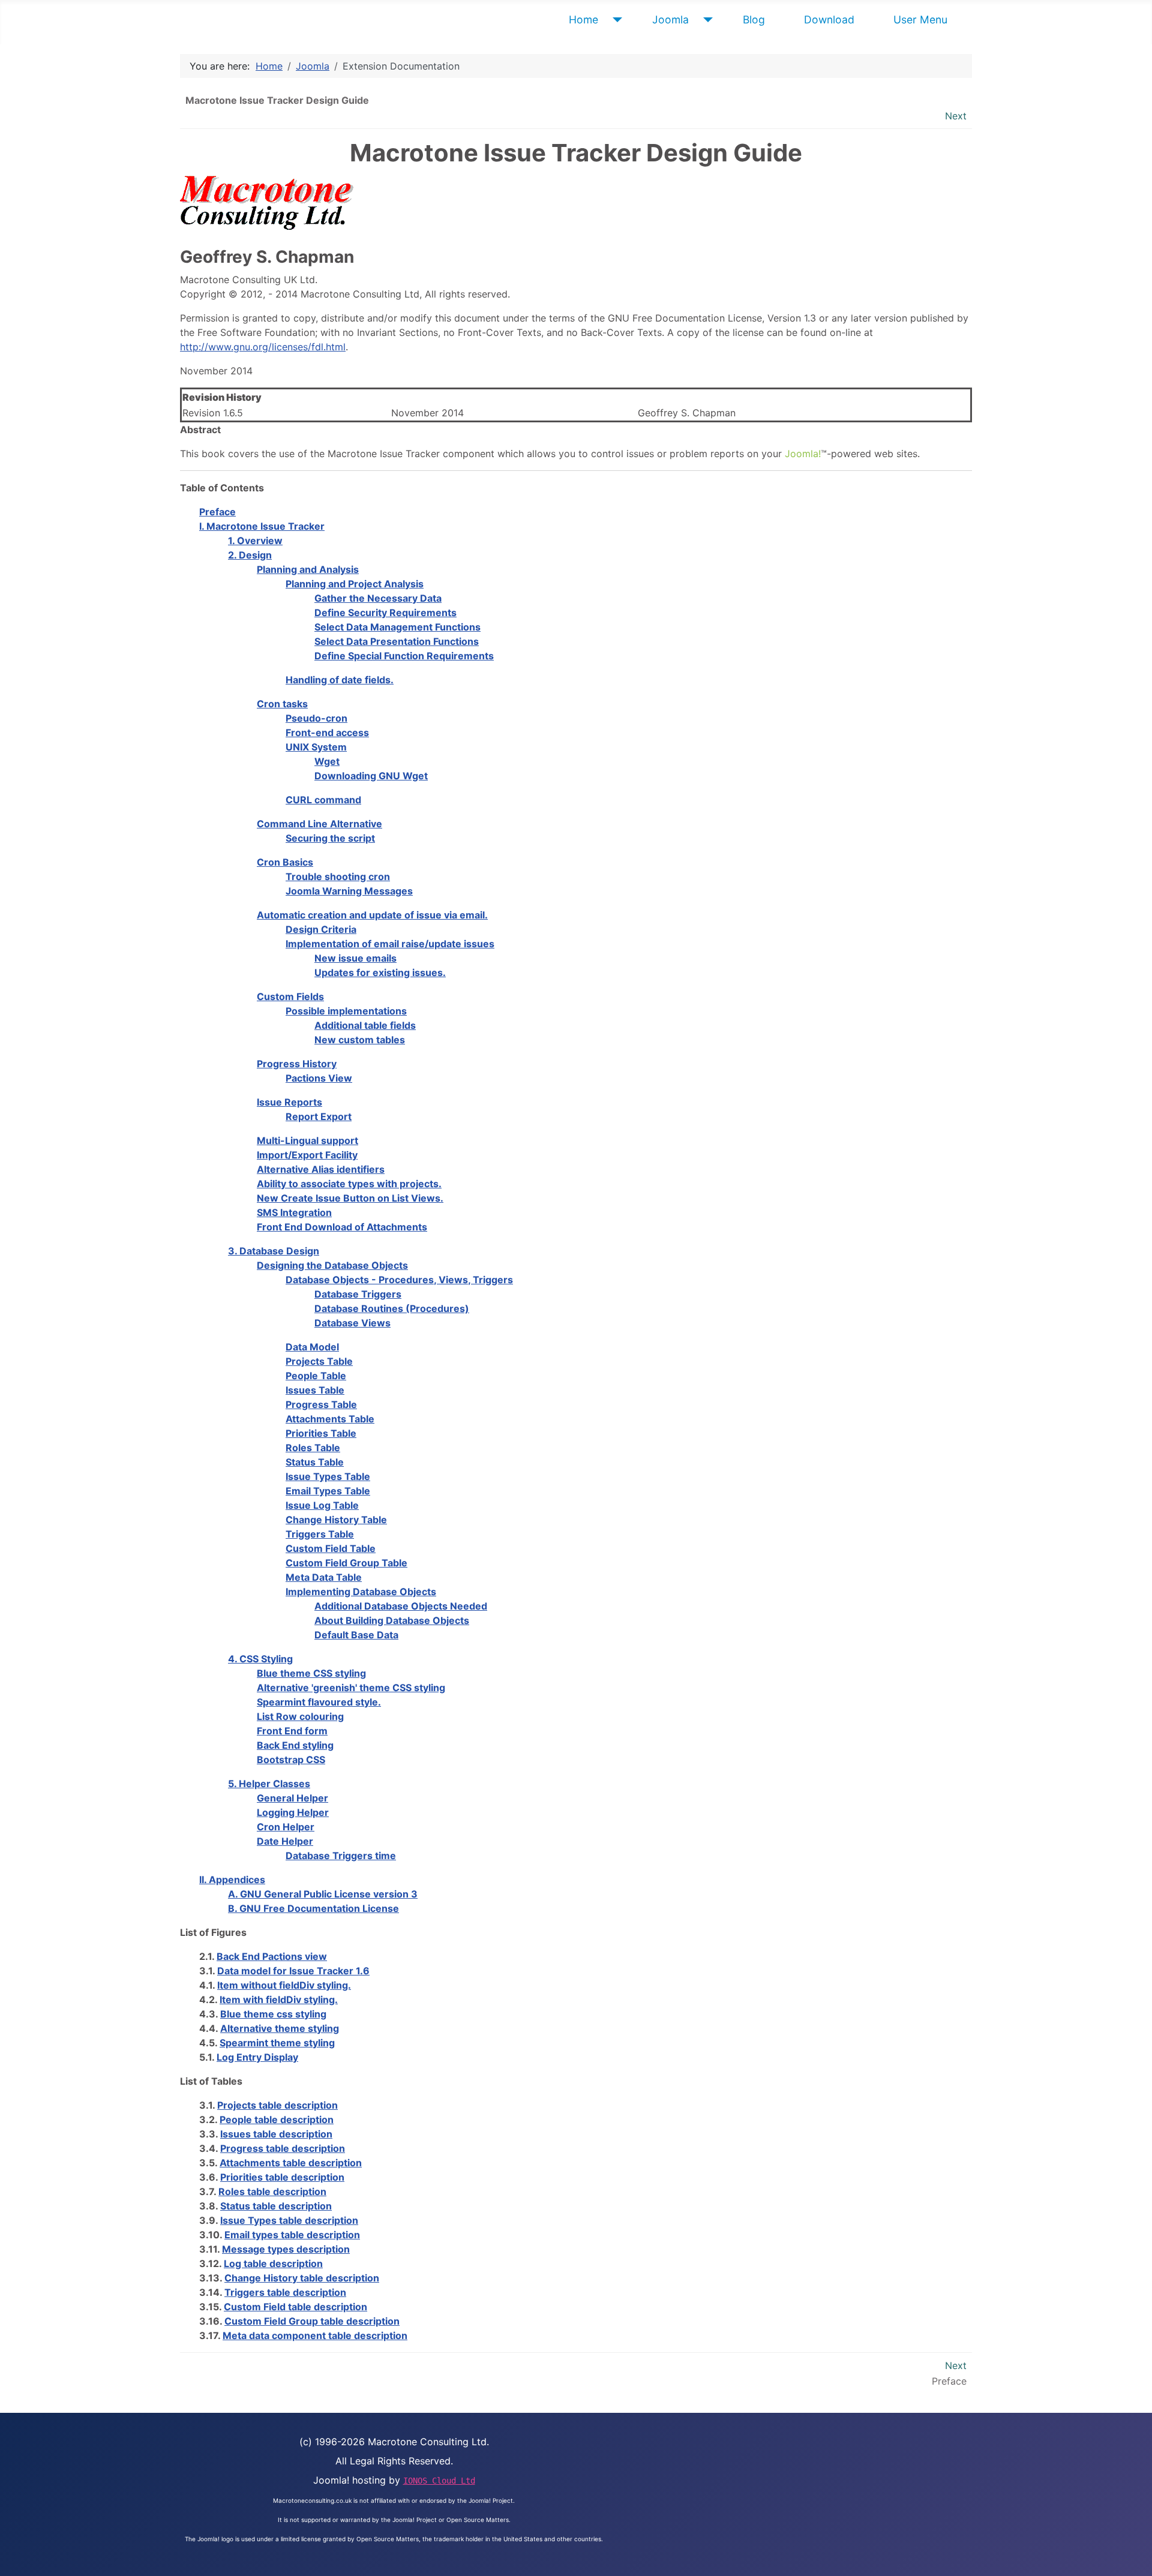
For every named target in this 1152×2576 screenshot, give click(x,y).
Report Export (319, 1116)
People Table (316, 1376)
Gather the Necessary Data (378, 598)
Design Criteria (321, 929)
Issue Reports (289, 1102)
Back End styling (295, 1745)
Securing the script (330, 838)
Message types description (286, 2249)
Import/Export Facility (307, 1155)
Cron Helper (286, 1827)
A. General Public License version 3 (323, 1894)
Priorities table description (282, 2177)
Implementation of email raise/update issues (390, 944)
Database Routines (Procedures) (392, 1308)
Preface (217, 512)
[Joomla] (705, 20)
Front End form (292, 1731)
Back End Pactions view (272, 1956)
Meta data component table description (315, 2335)
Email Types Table (328, 1491)
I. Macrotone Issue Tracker (262, 526)
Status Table (315, 1462)
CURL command (323, 800)
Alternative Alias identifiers (321, 1169)
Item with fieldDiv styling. (279, 1999)
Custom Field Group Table (346, 1563)
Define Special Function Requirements (404, 656)
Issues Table (315, 1390)
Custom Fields (290, 996)
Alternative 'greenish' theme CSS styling (351, 1688)
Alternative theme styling (280, 2028)
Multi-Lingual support (307, 1140)
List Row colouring (300, 1716)
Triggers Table (320, 1534)
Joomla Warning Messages (349, 891)
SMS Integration (294, 1212)
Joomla (670, 19)
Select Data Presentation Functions (397, 641)
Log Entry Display (257, 2057)
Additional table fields (365, 1025)
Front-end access (327, 732)
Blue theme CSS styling (311, 1673)
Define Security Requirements (385, 613)
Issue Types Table (328, 1476)
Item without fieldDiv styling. (284, 1985)
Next (956, 116)
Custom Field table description (295, 2307)
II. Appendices (232, 1880)
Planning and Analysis (308, 569)
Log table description (273, 2263)
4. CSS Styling (260, 1659)
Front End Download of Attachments (342, 1227)
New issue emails (355, 958)
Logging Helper (293, 1812)
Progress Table (321, 1404)
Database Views (352, 1323)
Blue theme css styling (273, 2014)
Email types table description (292, 2235)
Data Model (312, 1347)
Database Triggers (358, 1294)
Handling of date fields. (340, 680)
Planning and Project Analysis (355, 584)
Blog (754, 19)
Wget (327, 761)
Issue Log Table (322, 1505)
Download (829, 19)
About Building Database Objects (392, 1620)
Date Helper (285, 1841)
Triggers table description (285, 2292)
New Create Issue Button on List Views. (350, 1198)
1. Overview (255, 541)
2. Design (250, 555)
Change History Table (336, 1520)
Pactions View (319, 1078)
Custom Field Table (331, 1548)
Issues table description (276, 2134)
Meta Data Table (324, 1577)
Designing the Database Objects (332, 1265)
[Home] (615, 20)
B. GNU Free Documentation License (313, 1908)
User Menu (920, 19)
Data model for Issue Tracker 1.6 (293, 1971)
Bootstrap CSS (291, 1760)
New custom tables (360, 1040)
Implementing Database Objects (361, 1592)
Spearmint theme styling (277, 2043)
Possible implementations (346, 1011)
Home (583, 19)
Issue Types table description (289, 2220)
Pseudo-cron (316, 718)
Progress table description (283, 2148)
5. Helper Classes (269, 1784)
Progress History (297, 1064)
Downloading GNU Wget (371, 776)
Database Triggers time (341, 1856)
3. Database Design (274, 1251)
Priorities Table (321, 1433)
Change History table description (302, 2278)
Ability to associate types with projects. (349, 1184)
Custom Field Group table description (312, 2321)
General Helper (292, 1798)
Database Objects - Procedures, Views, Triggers (399, 1280)
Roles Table (313, 1448)
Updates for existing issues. (380, 972)
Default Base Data (356, 1635)
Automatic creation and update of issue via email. (372, 915)
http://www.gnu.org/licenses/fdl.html (263, 347)
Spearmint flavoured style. (319, 1702)
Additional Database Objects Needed (401, 1606)
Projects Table (319, 1361)
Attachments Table (330, 1419)
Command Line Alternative (319, 824)
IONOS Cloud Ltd (439, 2481)
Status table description (276, 2206)
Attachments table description (291, 2163)
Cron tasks (282, 704)
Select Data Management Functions (397, 627)
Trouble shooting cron (338, 876)
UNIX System (316, 747)
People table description (277, 2119)
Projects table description (277, 2105)
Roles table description (272, 2191)
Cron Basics (285, 862)
